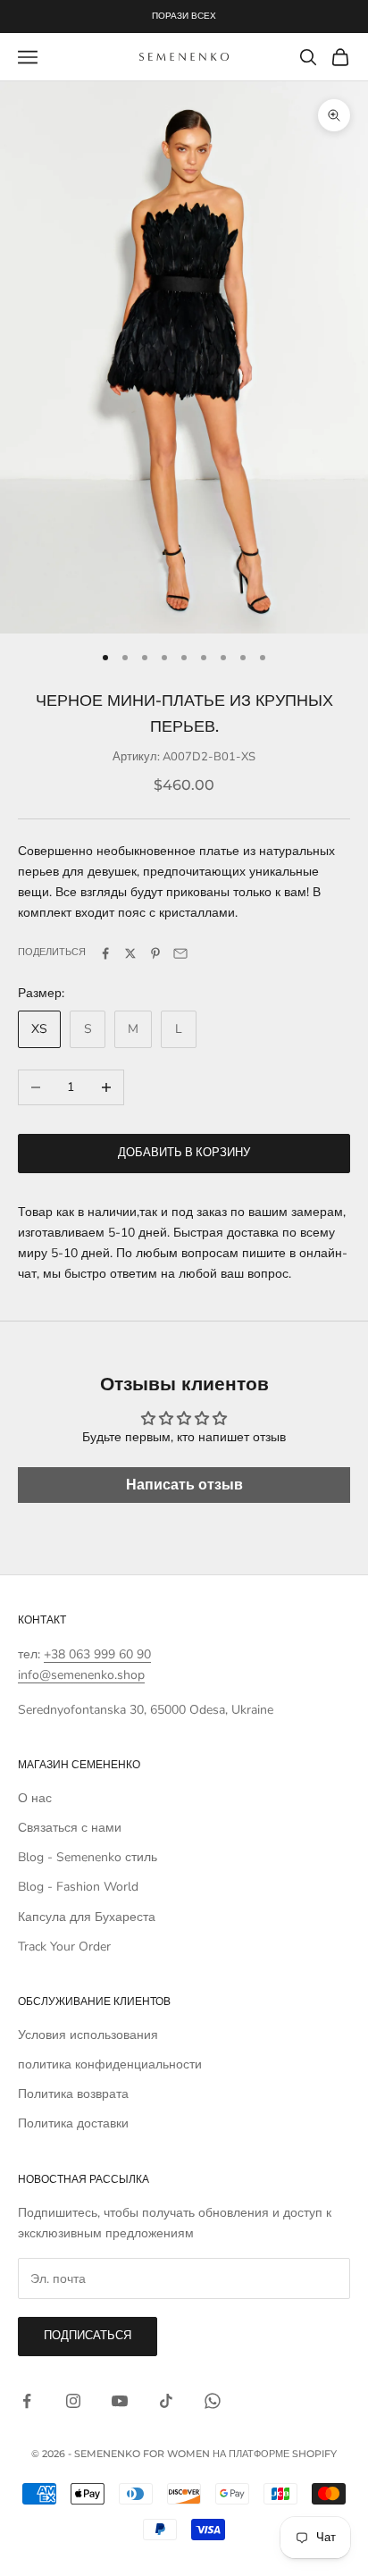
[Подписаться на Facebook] (27, 2401)
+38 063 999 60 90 (97, 1654)
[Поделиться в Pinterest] (155, 953)
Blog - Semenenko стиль (88, 1857)
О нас (35, 1798)
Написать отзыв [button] (184, 1485)
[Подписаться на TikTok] (166, 2401)
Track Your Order (64, 1947)
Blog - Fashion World (78, 1887)
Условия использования (88, 2035)
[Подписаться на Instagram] (73, 2401)
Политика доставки (73, 2123)
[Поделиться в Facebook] (105, 953)
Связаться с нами (70, 1828)
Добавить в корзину (184, 1153)
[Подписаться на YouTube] (120, 2401)
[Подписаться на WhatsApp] (213, 2401)
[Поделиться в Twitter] (130, 953)
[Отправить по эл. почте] (180, 953)
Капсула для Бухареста (87, 1917)
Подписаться (88, 2336)
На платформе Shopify (275, 2454)
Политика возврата (73, 2094)
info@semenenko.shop (81, 1675)
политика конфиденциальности (110, 2064)
